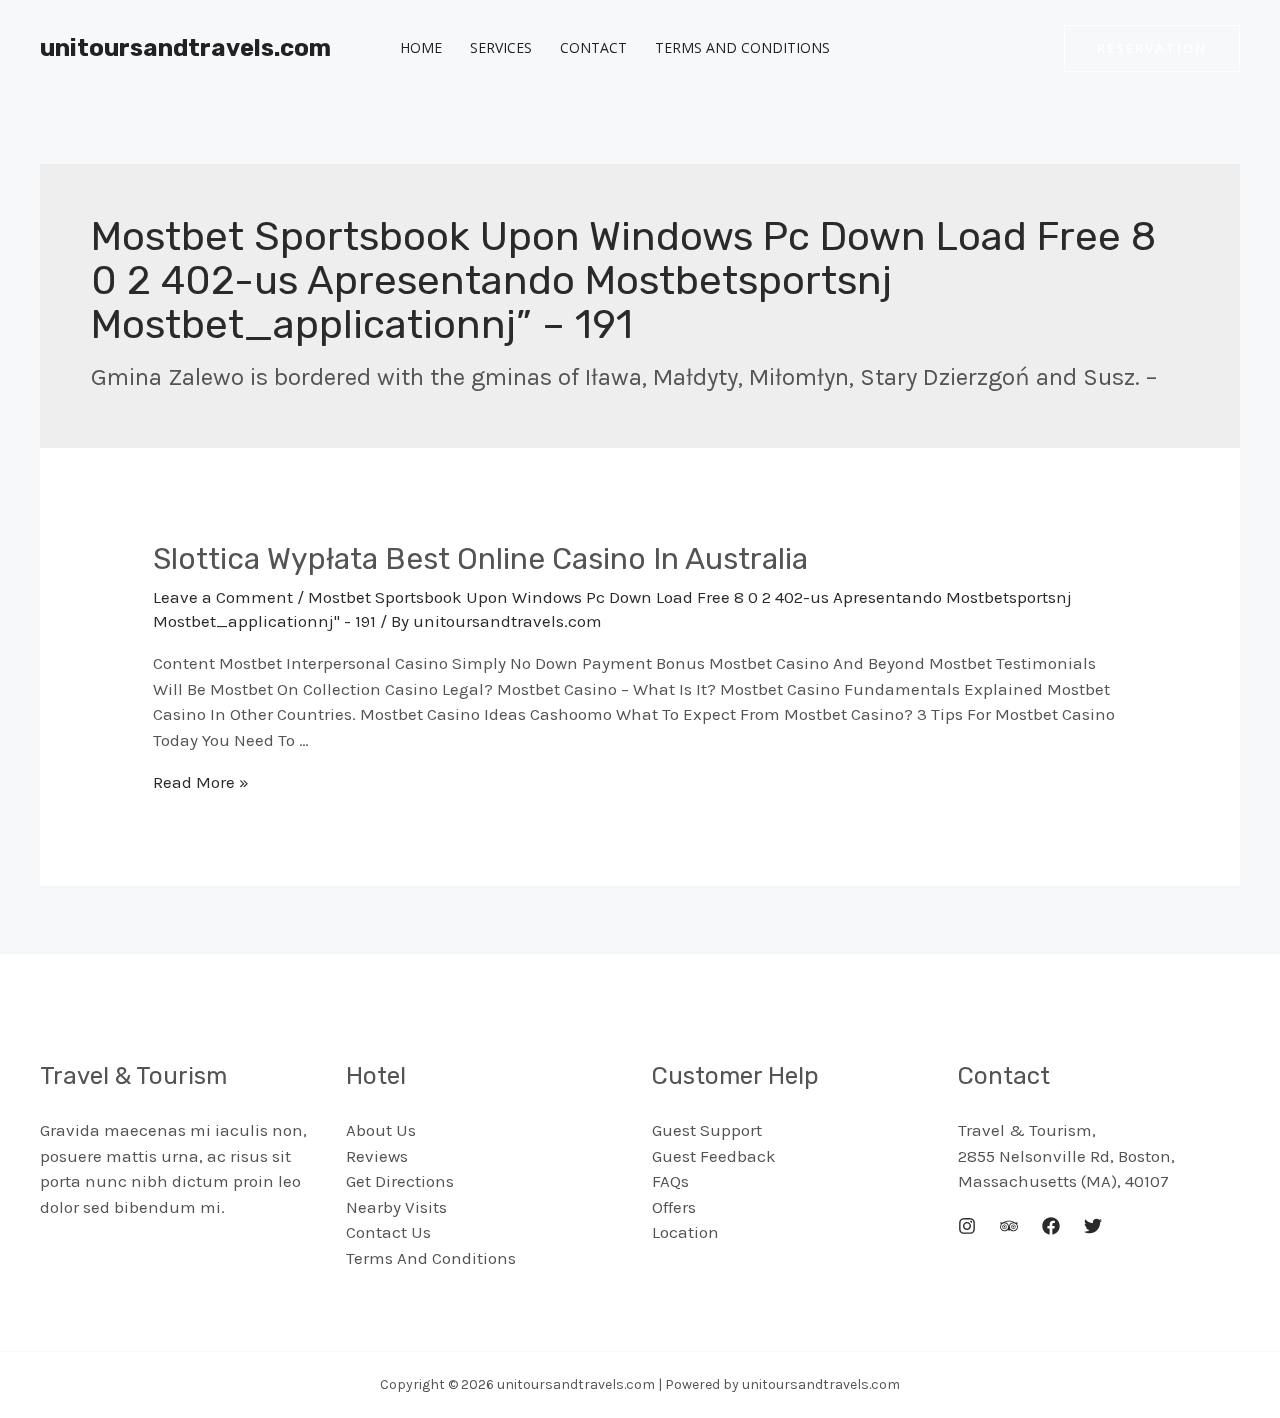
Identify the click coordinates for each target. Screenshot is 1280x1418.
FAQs (670, 1181)
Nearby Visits (396, 1207)
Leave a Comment (223, 597)
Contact (593, 47)
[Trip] (1009, 1226)
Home (421, 47)
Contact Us (388, 1232)
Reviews (377, 1156)
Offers (674, 1207)
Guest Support (707, 1130)
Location (685, 1232)
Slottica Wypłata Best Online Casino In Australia (480, 559)
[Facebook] (1051, 1226)
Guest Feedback (714, 1156)
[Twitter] (1093, 1226)
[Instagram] (967, 1226)
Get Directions (400, 1181)
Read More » (201, 782)
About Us (381, 1130)
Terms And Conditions (742, 47)
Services (501, 47)
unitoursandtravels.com (185, 48)
